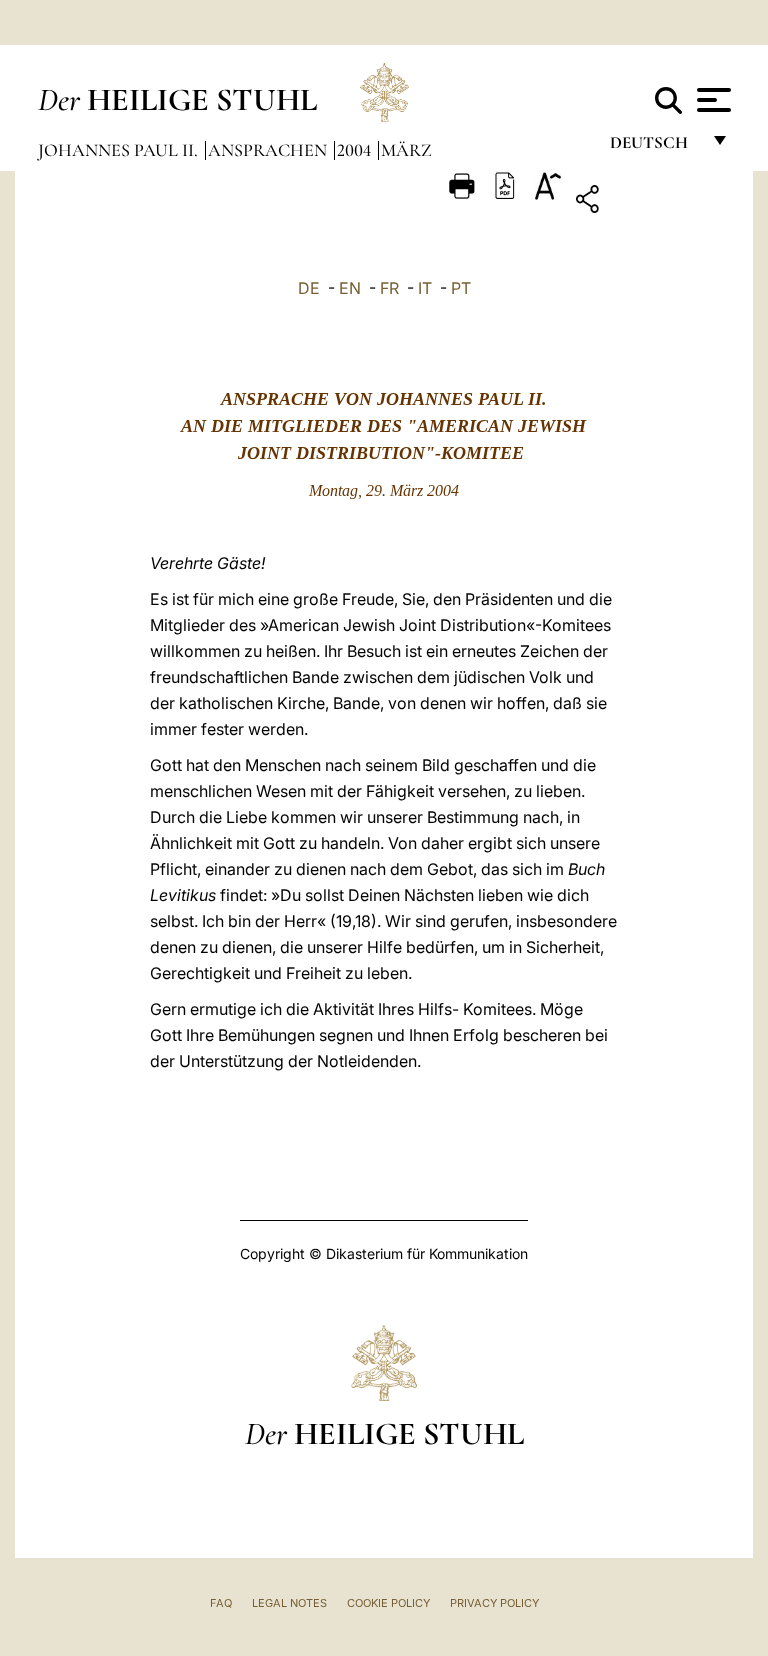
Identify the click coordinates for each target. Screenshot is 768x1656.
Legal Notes (289, 1603)
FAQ (221, 1603)
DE (309, 288)
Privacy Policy (494, 1603)
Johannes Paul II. (120, 150)
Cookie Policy (388, 1603)
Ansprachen (269, 150)
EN (350, 288)
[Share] (649, 202)
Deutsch (654, 147)
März (406, 150)
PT (461, 288)
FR (389, 288)
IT (425, 288)
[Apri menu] (711, 100)
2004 (356, 150)
